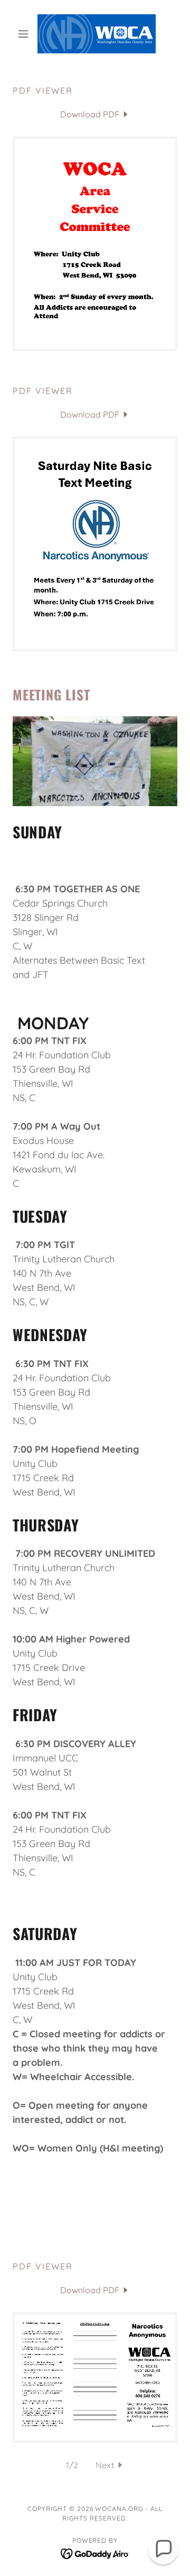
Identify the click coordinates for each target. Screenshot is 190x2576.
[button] (25, 34)
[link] (95, 34)
